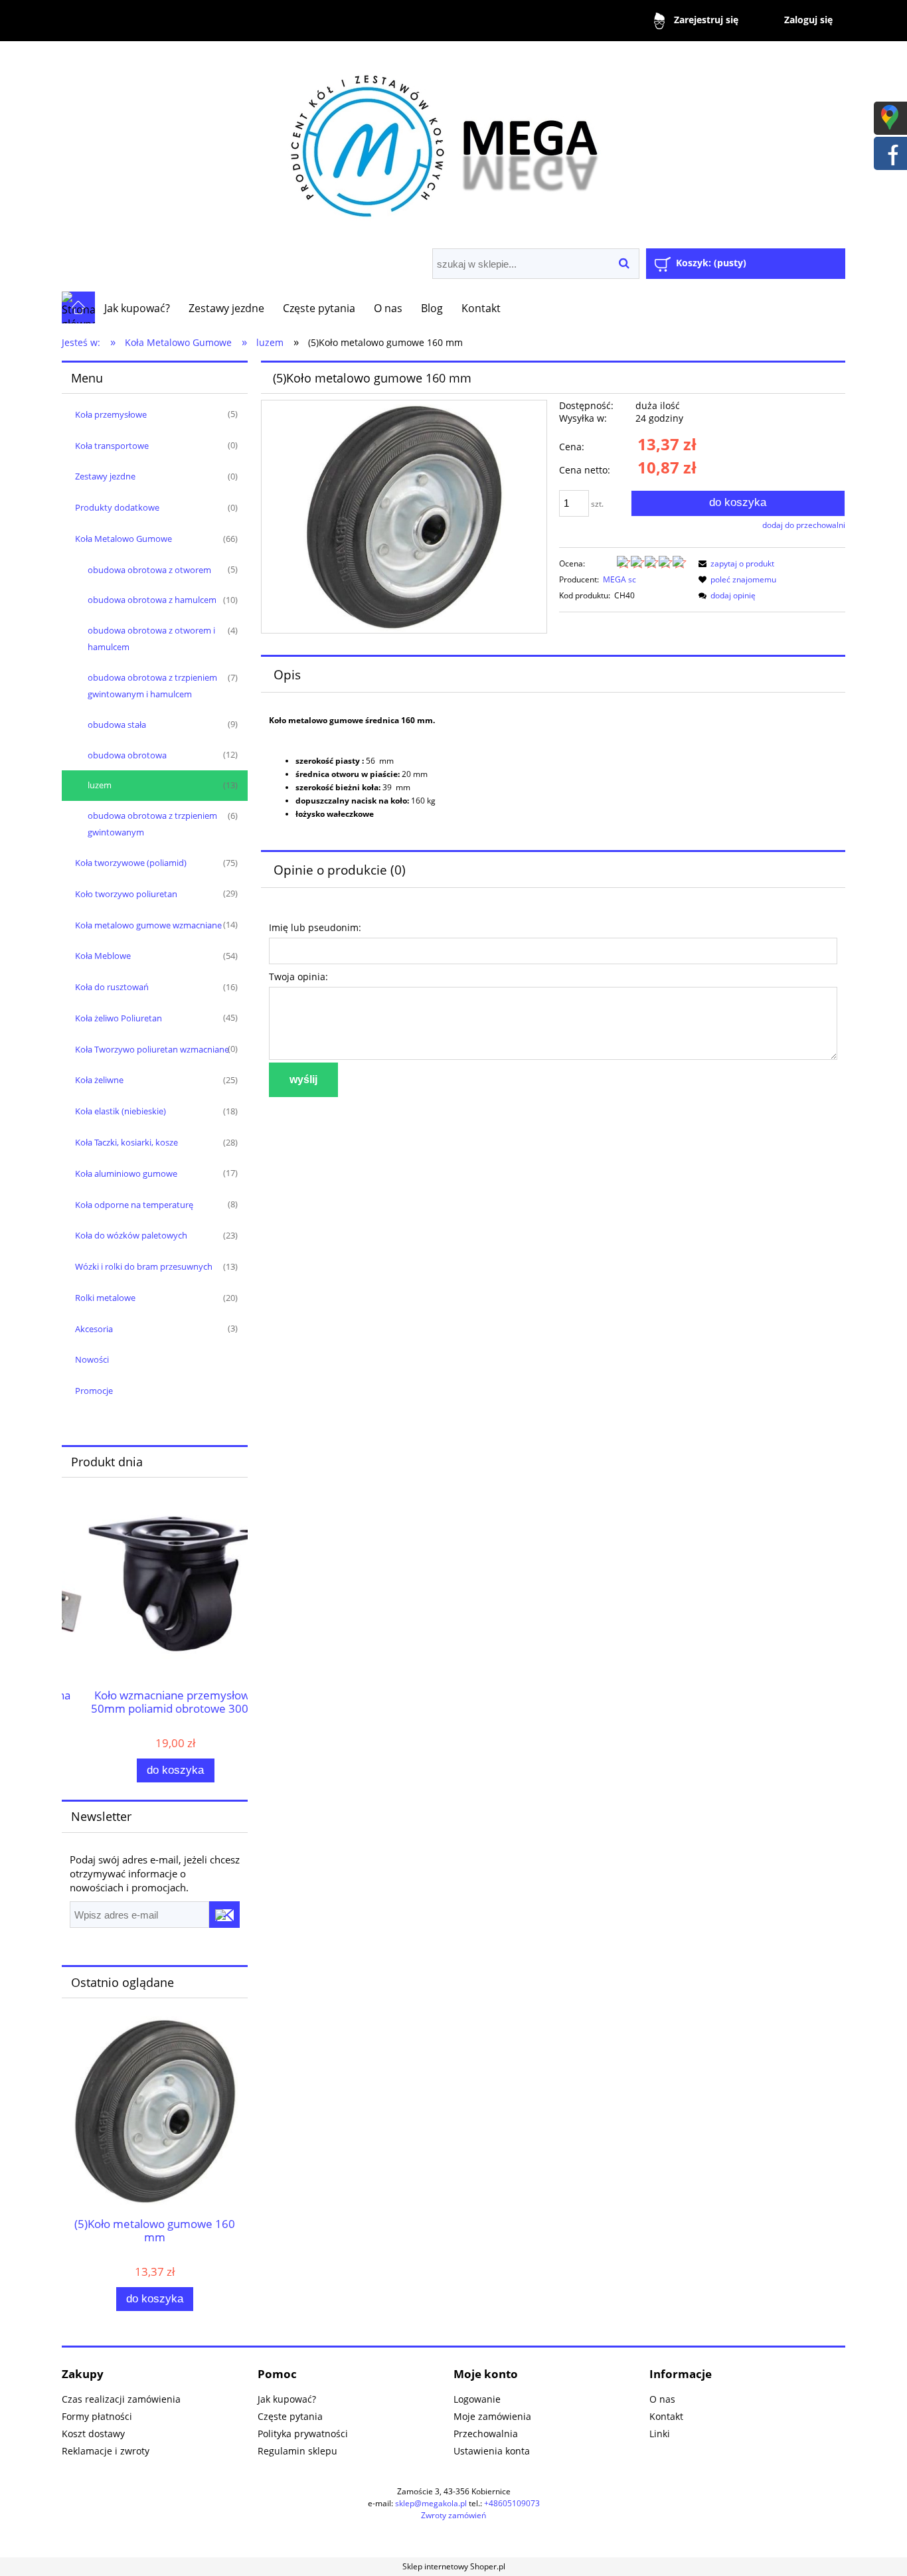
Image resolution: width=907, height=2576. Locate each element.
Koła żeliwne (99, 1080)
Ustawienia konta (492, 2451)
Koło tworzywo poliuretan (126, 894)
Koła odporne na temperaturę (134, 1205)
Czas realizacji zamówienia (121, 2399)
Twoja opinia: (298, 977)
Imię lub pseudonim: (315, 927)
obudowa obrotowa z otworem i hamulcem (151, 639)
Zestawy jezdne (105, 476)
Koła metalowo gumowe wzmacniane (148, 925)
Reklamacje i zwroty (106, 2451)
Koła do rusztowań (112, 987)
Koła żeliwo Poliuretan (119, 1018)
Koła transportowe (112, 446)
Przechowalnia (486, 2434)
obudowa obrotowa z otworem (149, 570)
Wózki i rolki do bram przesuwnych (144, 1266)
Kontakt (666, 2416)
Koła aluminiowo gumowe (126, 1173)
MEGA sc (619, 579)
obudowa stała (117, 725)
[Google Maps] (890, 117)
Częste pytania (290, 2416)
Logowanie (477, 2399)
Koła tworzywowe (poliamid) (131, 863)
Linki (660, 2434)
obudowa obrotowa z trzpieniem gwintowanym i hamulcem (152, 686)
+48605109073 (512, 2503)
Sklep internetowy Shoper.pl (454, 2566)
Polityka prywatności (303, 2434)
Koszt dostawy (93, 2434)
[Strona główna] (453, 141)
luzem (100, 785)
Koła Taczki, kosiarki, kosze (126, 1142)
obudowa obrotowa (127, 755)
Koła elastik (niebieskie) (121, 1111)
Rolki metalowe (105, 1298)
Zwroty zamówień (453, 2515)
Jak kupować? (287, 2399)
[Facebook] (890, 152)
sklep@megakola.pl (431, 2503)
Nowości (92, 1359)
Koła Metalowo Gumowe (124, 539)
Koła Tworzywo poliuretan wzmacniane (152, 1049)
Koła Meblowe (103, 956)
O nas (662, 2399)
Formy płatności (97, 2416)
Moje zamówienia (492, 2416)
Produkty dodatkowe (117, 507)
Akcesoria (94, 1329)
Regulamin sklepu (297, 2451)
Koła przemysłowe (111, 414)
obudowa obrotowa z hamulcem (152, 600)
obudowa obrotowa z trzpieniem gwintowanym (152, 824)
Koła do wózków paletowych (131, 1235)
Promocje (94, 1391)
